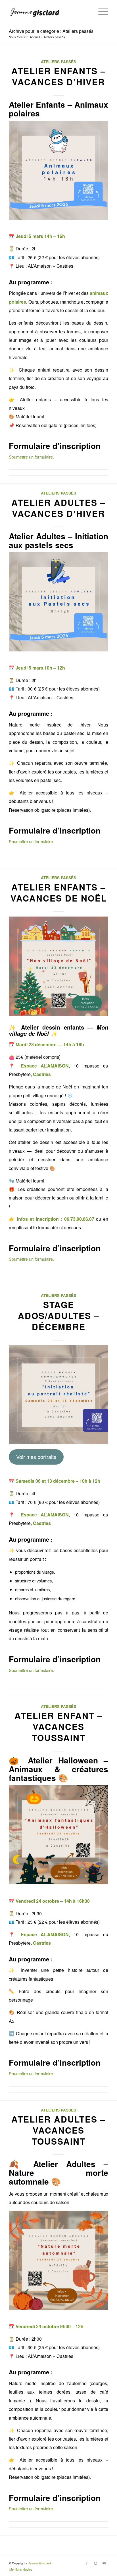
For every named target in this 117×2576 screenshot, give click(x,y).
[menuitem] (100, 12)
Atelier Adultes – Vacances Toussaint (58, 2130)
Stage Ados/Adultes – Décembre (59, 1315)
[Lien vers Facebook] (87, 2563)
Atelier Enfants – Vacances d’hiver (59, 76)
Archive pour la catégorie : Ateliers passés (51, 31)
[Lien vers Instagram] (95, 2563)
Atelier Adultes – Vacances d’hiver (58, 508)
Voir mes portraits (36, 1457)
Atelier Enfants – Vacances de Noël (59, 892)
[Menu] (100, 12)
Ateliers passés (58, 62)
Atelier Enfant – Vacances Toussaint (59, 1726)
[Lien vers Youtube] (104, 2563)
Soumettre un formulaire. (31, 457)
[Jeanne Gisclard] (49, 12)
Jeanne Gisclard (39, 2563)
